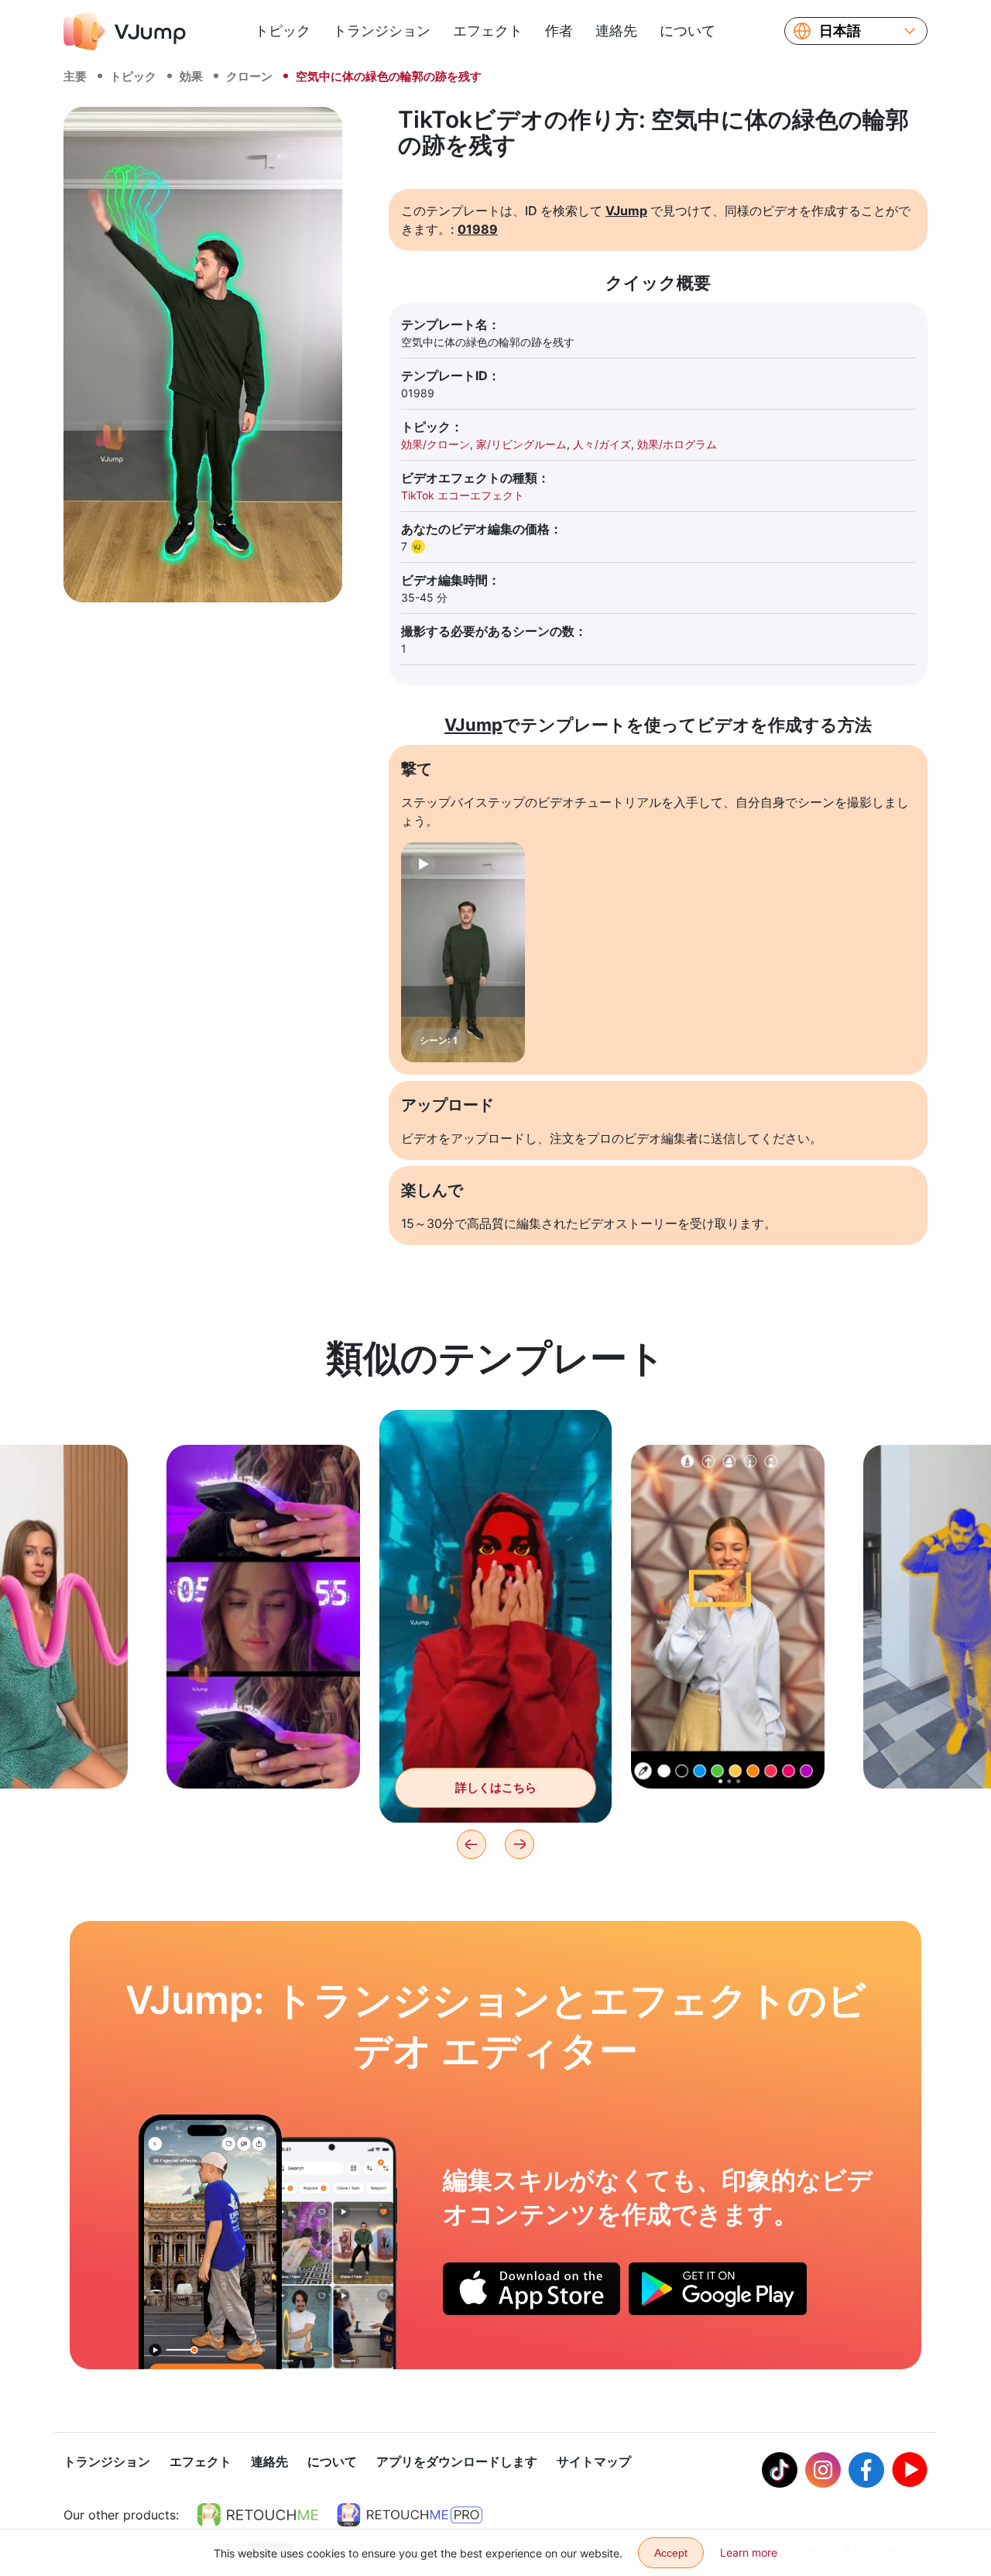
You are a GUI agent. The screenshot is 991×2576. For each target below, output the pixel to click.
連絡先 (616, 31)
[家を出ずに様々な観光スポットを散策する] (210, 2242)
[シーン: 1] (463, 952)
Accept (671, 2553)
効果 (191, 76)
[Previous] (471, 1844)
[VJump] (125, 31)
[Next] (520, 1844)
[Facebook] (866, 2470)
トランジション (382, 31)
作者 (559, 31)
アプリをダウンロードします (457, 2461)
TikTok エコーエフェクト (463, 495)
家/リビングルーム (521, 444)
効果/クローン (435, 444)
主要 (75, 76)
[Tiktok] (780, 2470)
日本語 (840, 31)
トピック (283, 31)
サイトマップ (594, 2461)
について (688, 31)
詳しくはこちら (264, 1753)
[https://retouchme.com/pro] (410, 2515)
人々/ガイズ (602, 444)
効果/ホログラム (677, 444)
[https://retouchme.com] (258, 2515)
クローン (249, 76)
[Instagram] (823, 2470)
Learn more (749, 2552)
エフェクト (488, 31)
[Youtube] (910, 2470)
